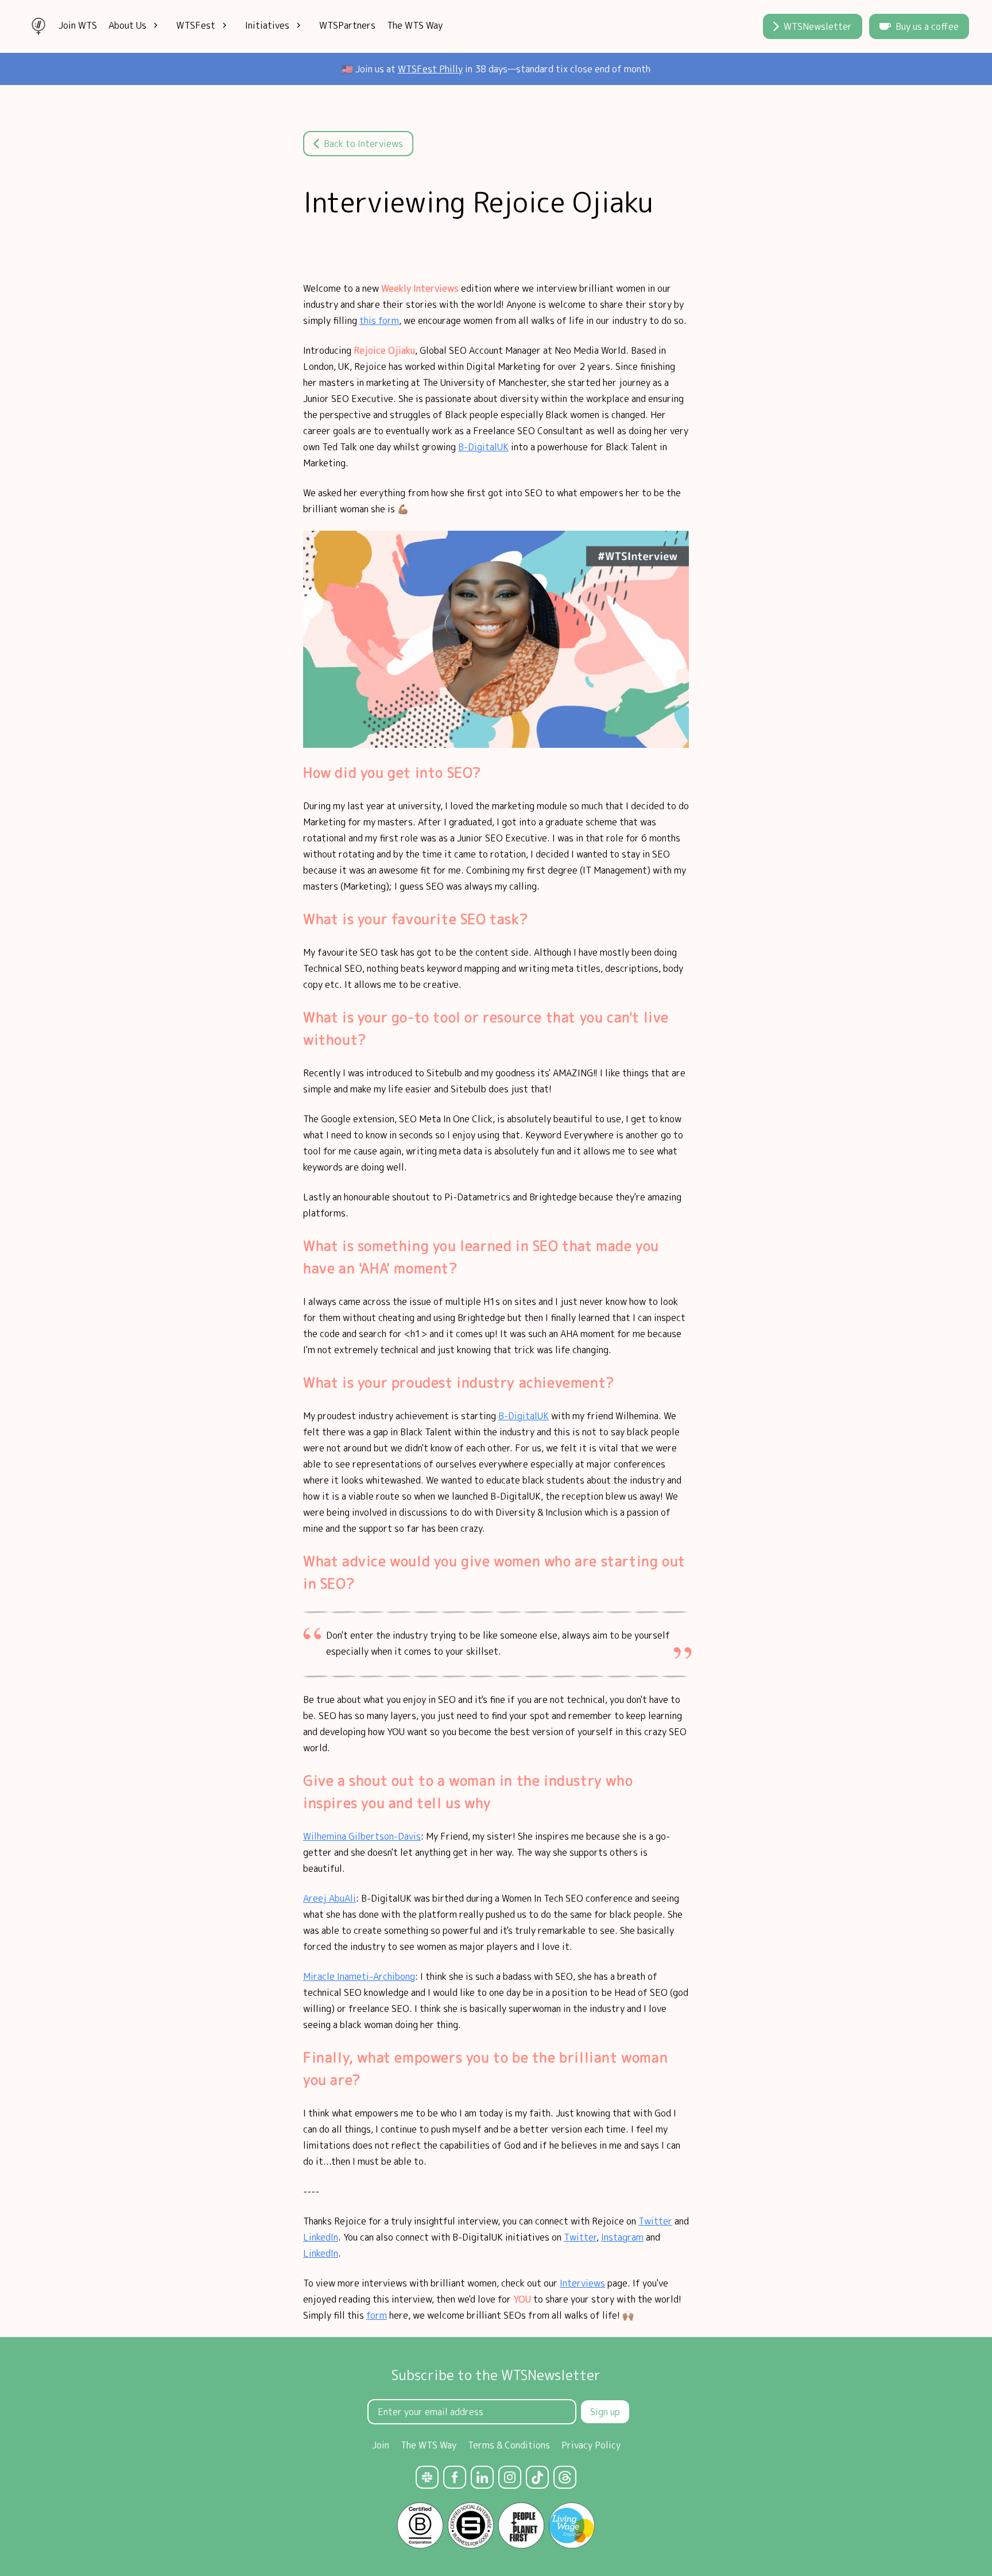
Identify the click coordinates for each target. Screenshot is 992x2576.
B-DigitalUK (483, 447)
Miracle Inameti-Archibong (359, 1976)
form (377, 2315)
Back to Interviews (363, 144)
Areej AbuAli (330, 1898)
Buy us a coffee (927, 26)
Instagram (622, 2237)
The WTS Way (415, 25)
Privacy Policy (591, 2445)
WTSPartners (347, 25)
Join (381, 2445)
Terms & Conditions (509, 2445)
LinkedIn (321, 2237)
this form (379, 320)
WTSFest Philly (430, 69)
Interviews (582, 2283)
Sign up (605, 2412)
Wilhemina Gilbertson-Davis (362, 1836)
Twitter (655, 2221)
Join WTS (78, 25)
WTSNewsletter (818, 26)
